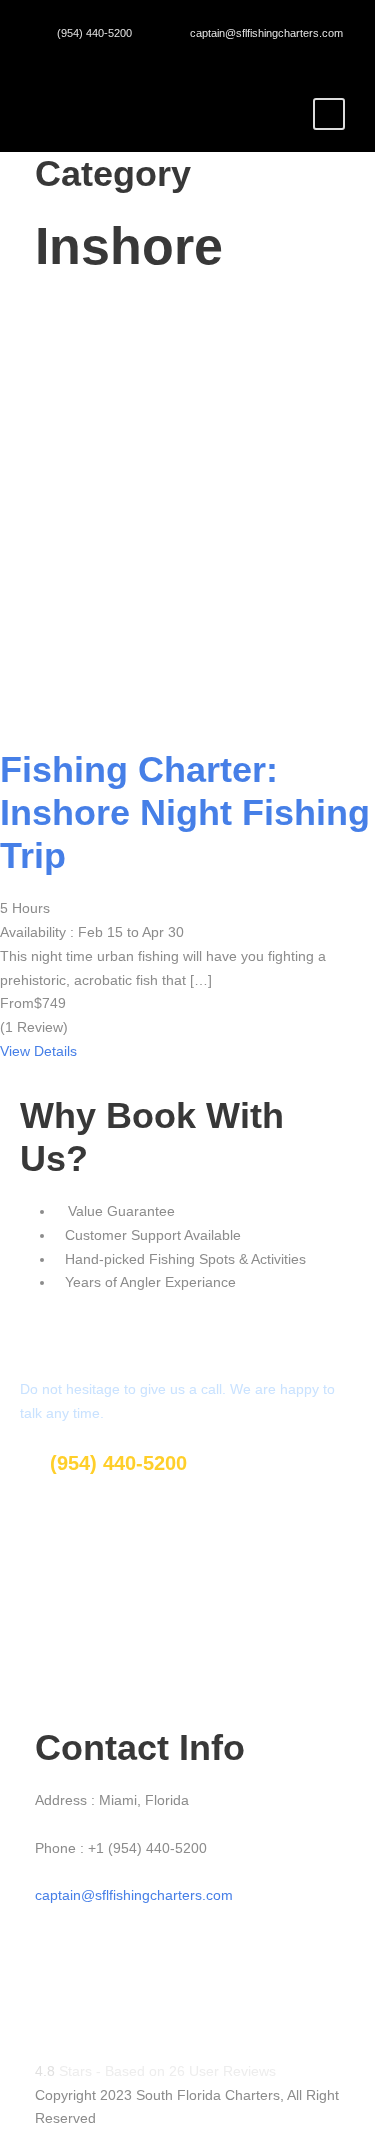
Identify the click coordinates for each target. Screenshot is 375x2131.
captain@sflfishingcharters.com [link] (134, 1895)
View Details (38, 1051)
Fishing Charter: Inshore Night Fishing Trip (185, 812)
